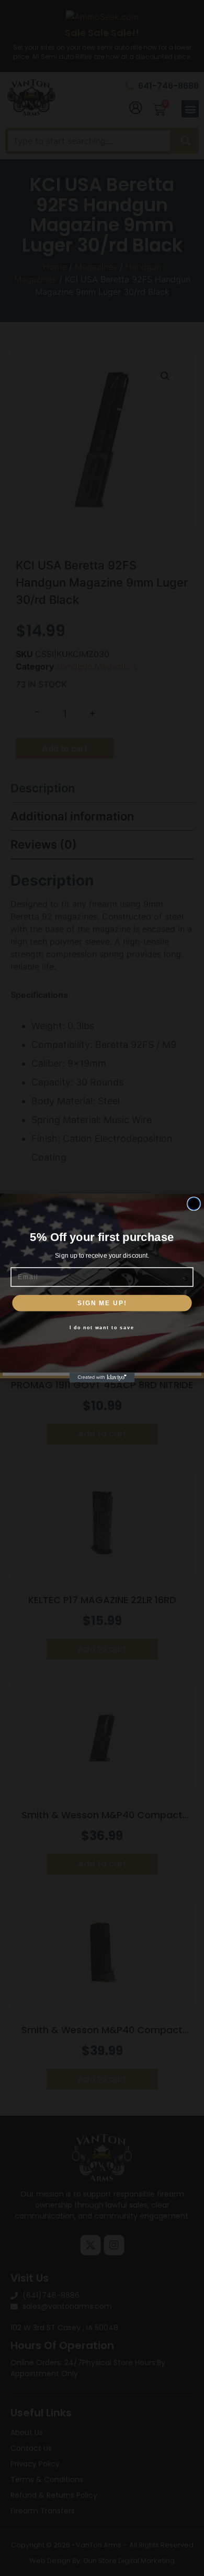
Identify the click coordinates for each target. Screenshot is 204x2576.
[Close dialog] (194, 1204)
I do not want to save (102, 1327)
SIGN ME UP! (102, 1303)
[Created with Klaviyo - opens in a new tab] (102, 1378)
